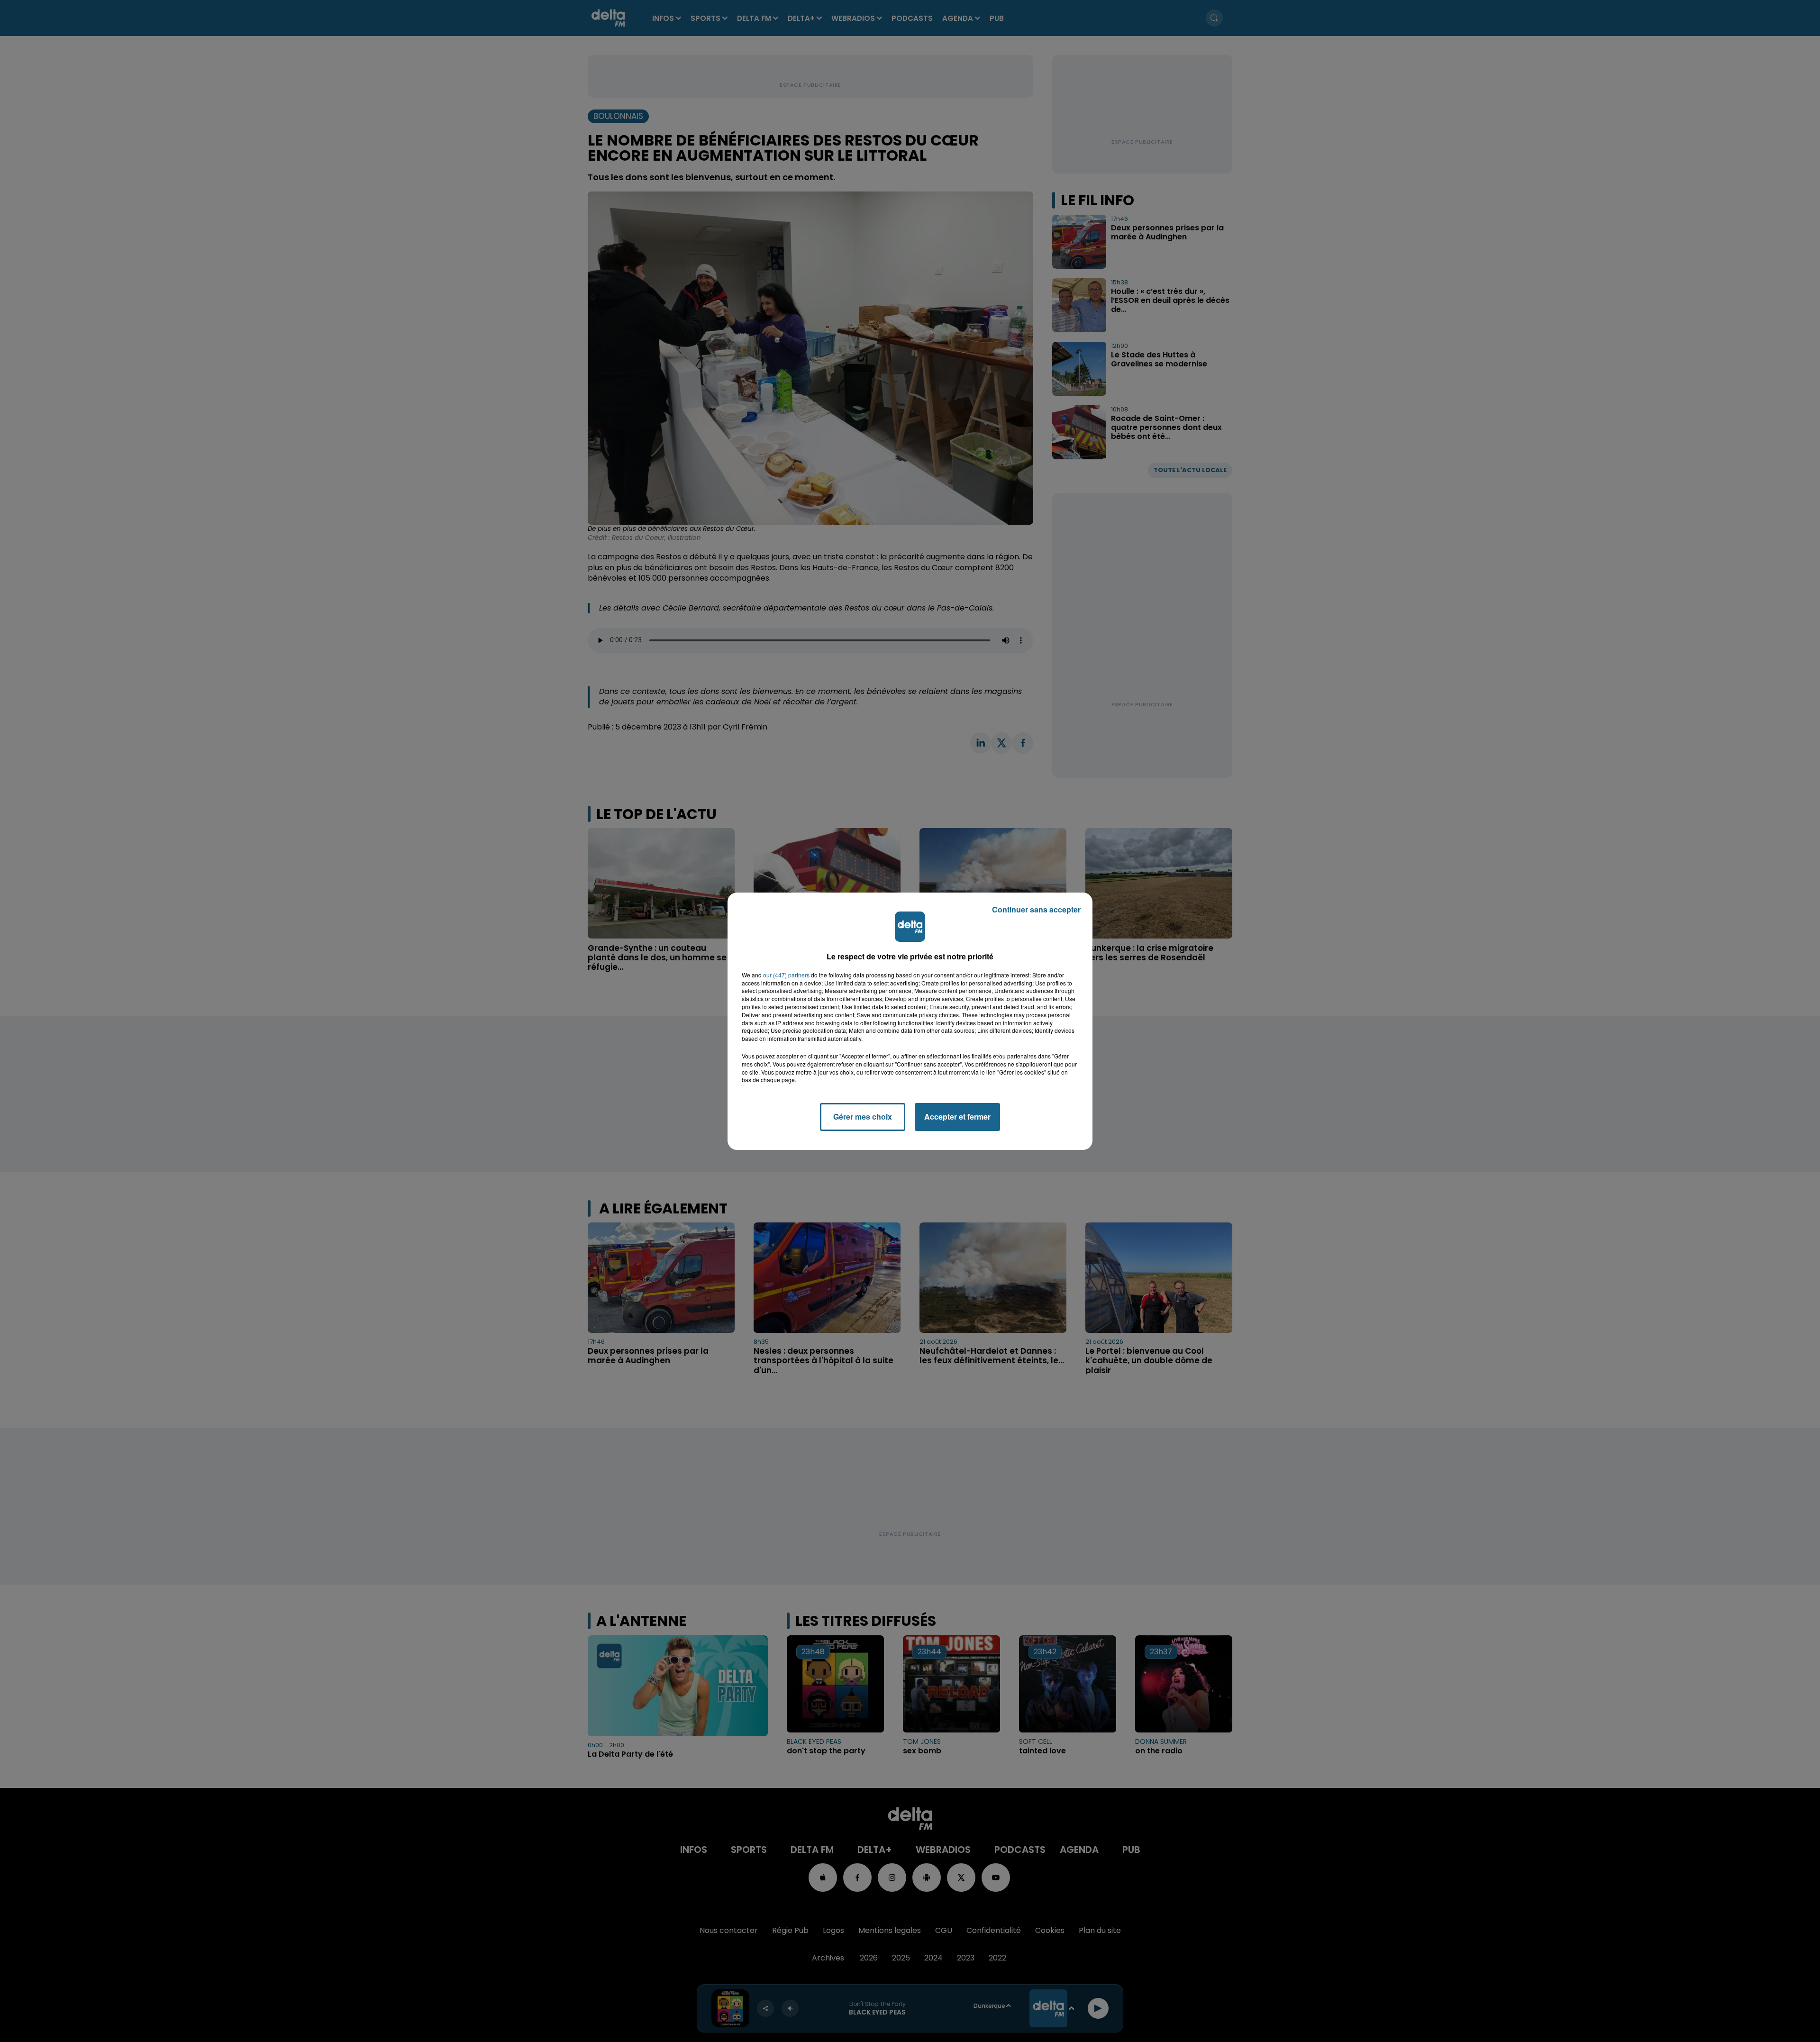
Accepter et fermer (957, 1117)
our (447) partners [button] (786, 975)
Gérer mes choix (863, 1117)
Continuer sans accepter (1036, 909)
